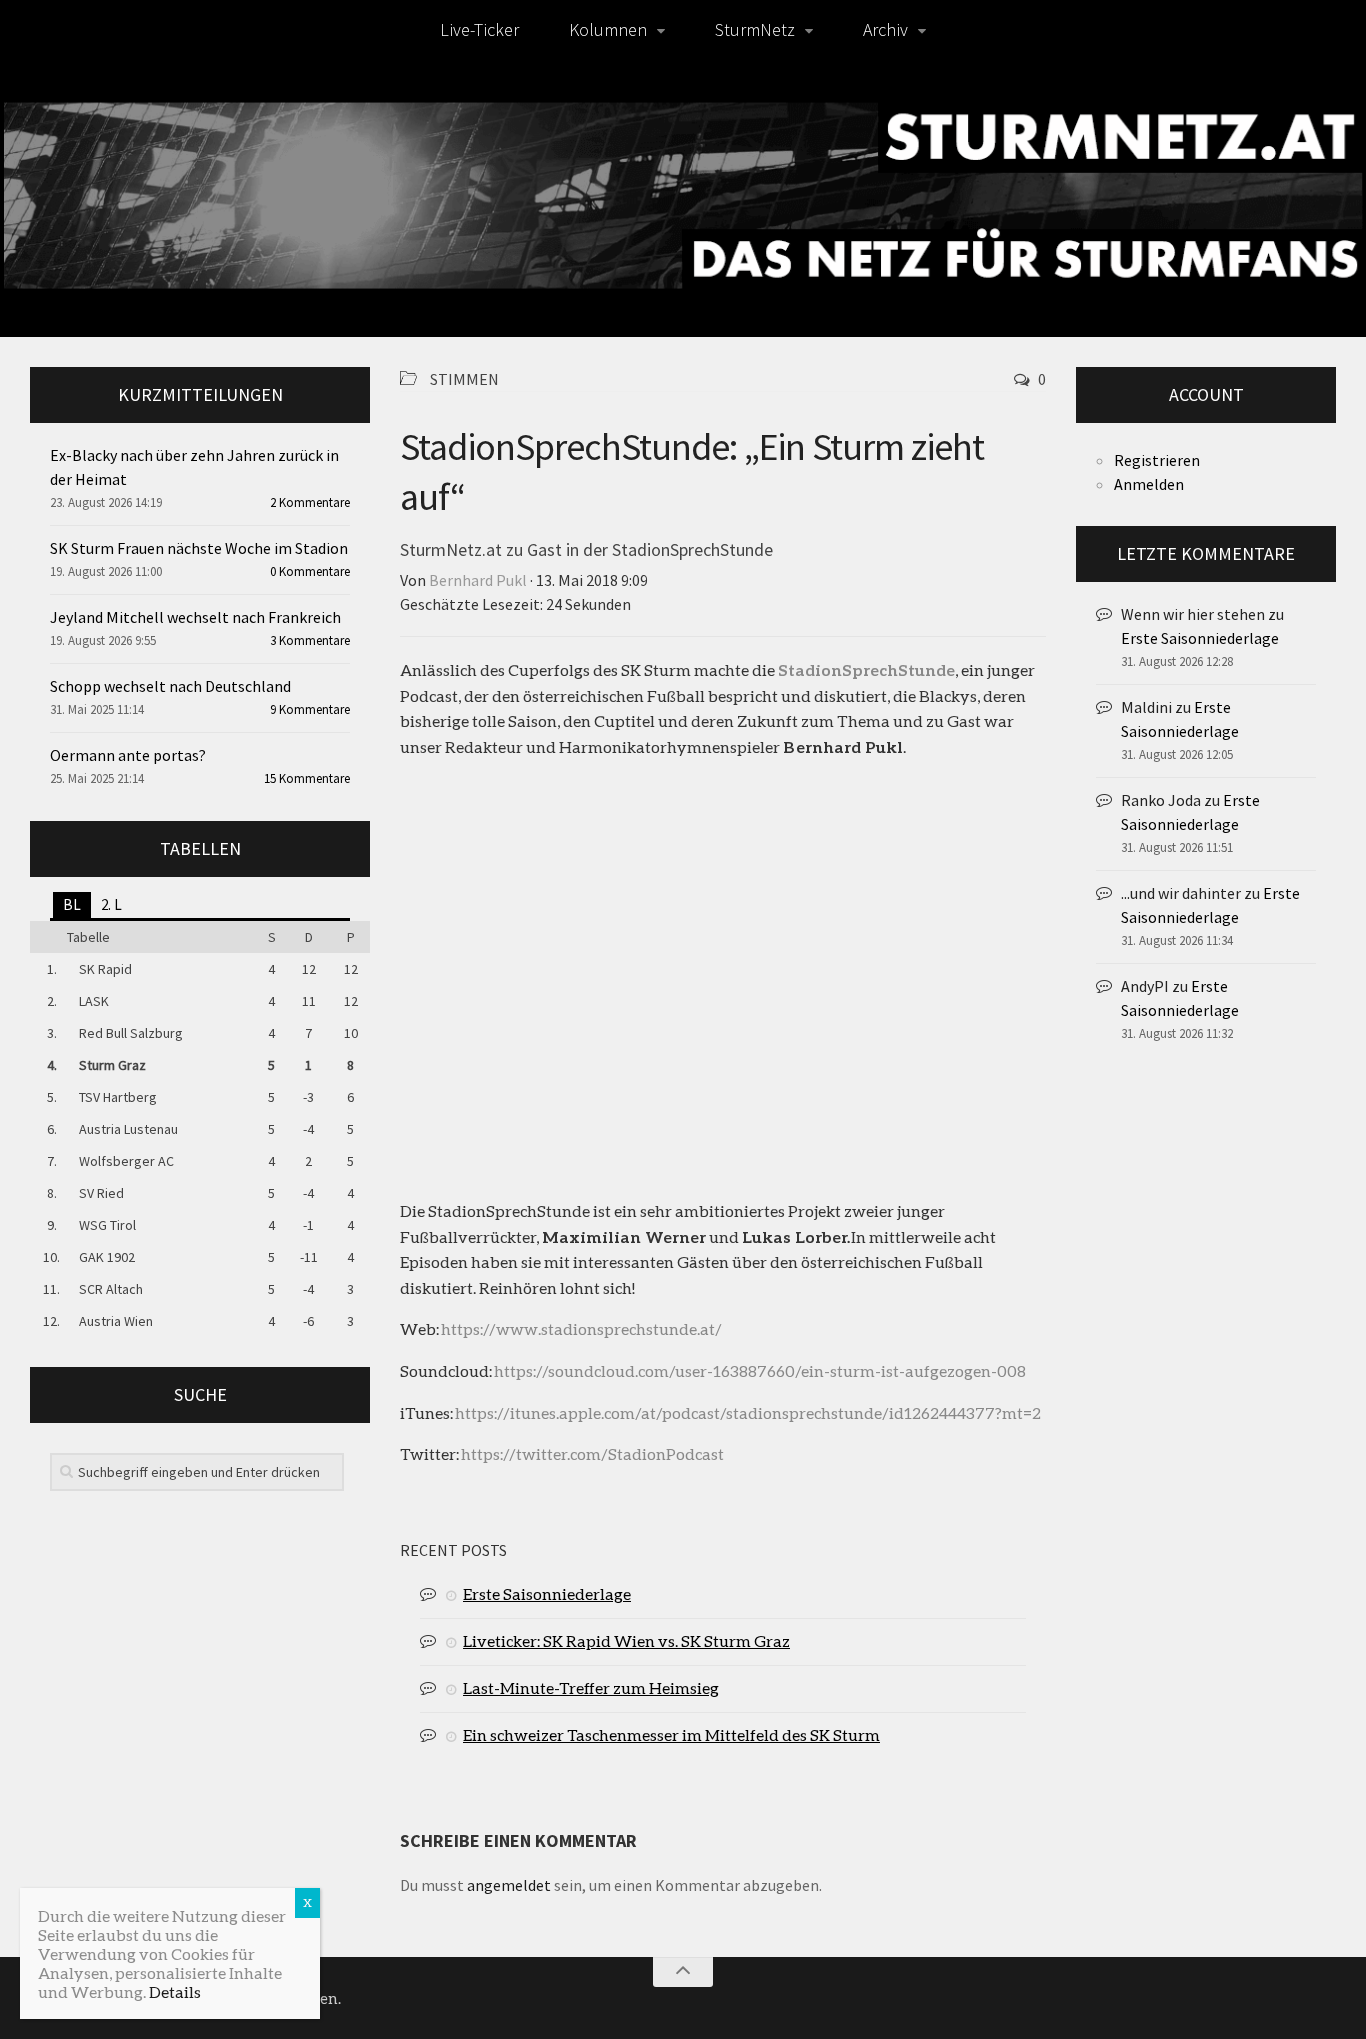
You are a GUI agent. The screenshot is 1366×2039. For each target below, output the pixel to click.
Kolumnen (608, 29)
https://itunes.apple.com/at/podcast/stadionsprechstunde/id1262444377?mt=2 (748, 1412)
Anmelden (1149, 484)
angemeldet (509, 1885)
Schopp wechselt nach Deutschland (170, 686)
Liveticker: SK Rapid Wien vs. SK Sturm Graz (626, 1640)
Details (175, 1991)
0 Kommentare (310, 571)
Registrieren (1157, 460)
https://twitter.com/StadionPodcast (592, 1453)
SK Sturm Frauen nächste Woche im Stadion (199, 548)
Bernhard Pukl (478, 580)
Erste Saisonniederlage (547, 1593)
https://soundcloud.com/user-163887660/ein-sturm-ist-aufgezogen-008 (760, 1370)
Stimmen (464, 379)
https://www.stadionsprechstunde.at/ (581, 1328)
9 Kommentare (310, 709)
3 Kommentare (310, 640)
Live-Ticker (479, 29)
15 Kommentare (307, 778)
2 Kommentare (310, 502)
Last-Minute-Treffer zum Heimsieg (591, 1687)
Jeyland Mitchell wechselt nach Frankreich (195, 617)
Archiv (885, 29)
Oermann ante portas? (128, 755)
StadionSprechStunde (866, 669)
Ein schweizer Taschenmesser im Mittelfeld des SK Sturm (671, 1734)
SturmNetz (755, 29)
